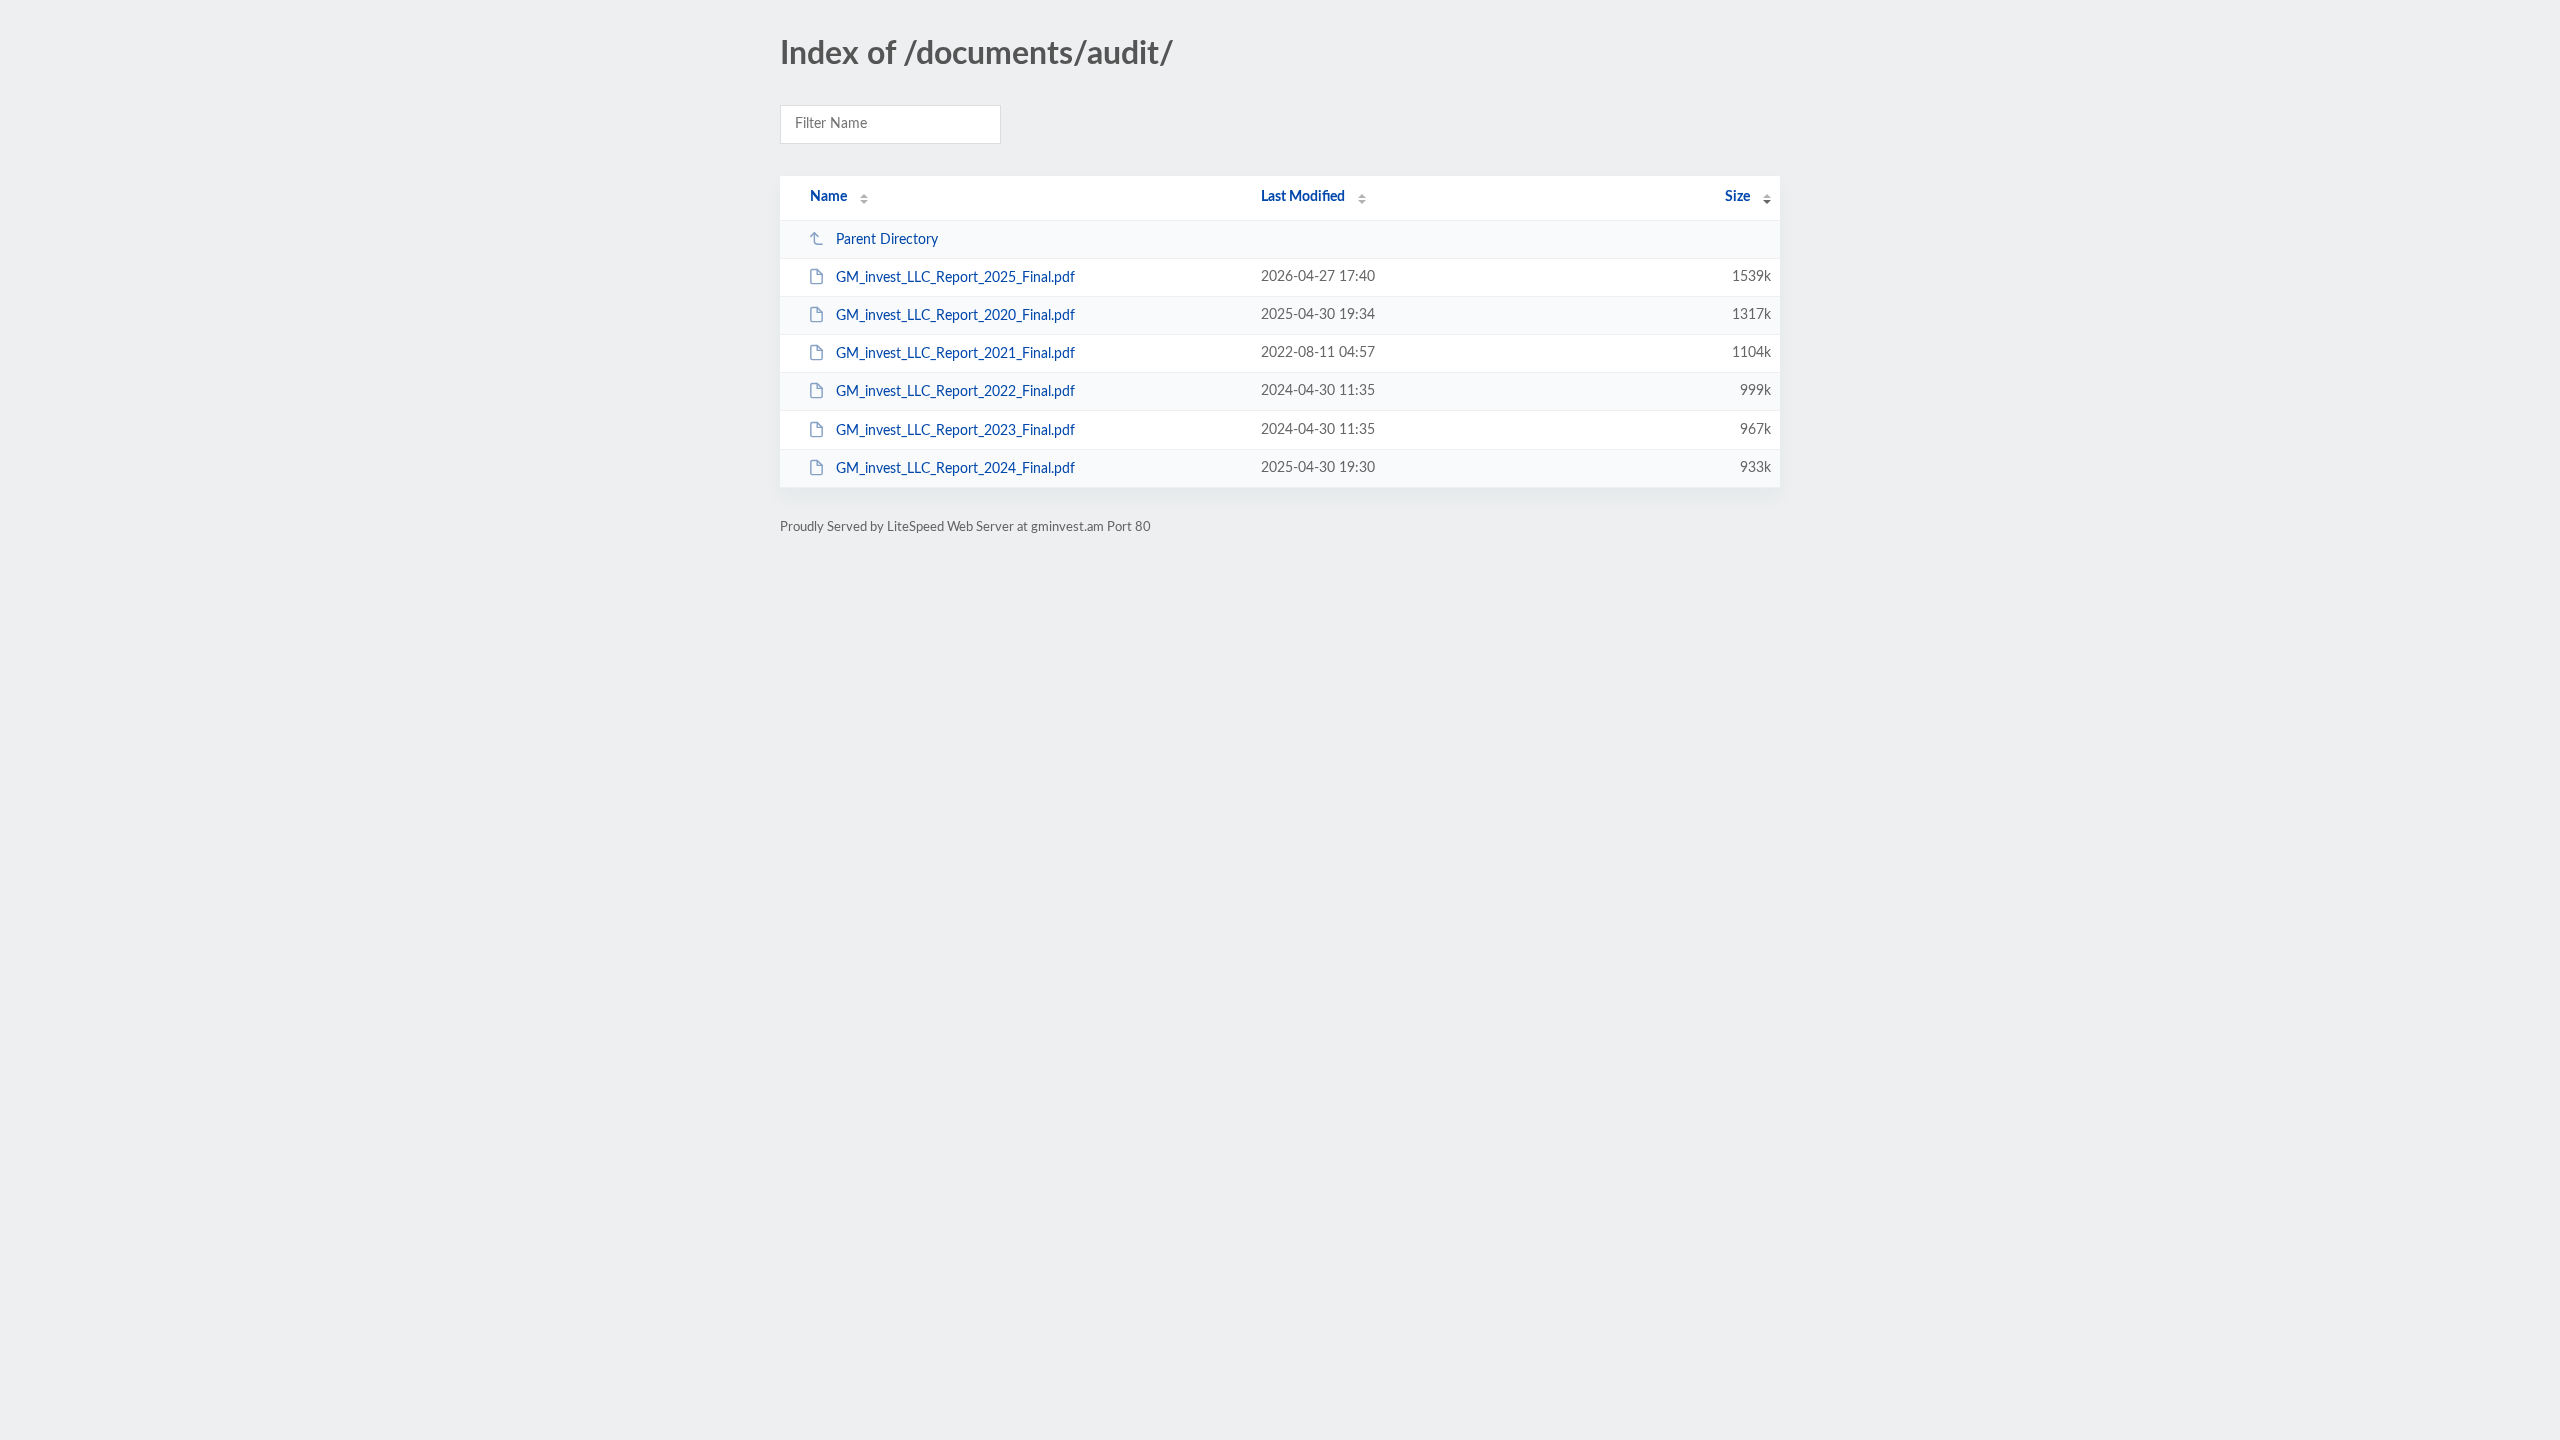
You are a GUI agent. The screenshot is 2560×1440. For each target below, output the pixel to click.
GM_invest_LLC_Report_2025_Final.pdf (955, 278)
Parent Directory (887, 240)
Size (1737, 197)
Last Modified (1303, 197)
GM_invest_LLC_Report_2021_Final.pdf (955, 354)
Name (828, 197)
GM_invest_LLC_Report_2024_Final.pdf (955, 469)
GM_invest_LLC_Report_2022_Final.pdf (955, 392)
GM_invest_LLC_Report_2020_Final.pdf (955, 316)
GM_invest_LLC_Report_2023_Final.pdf (955, 431)
